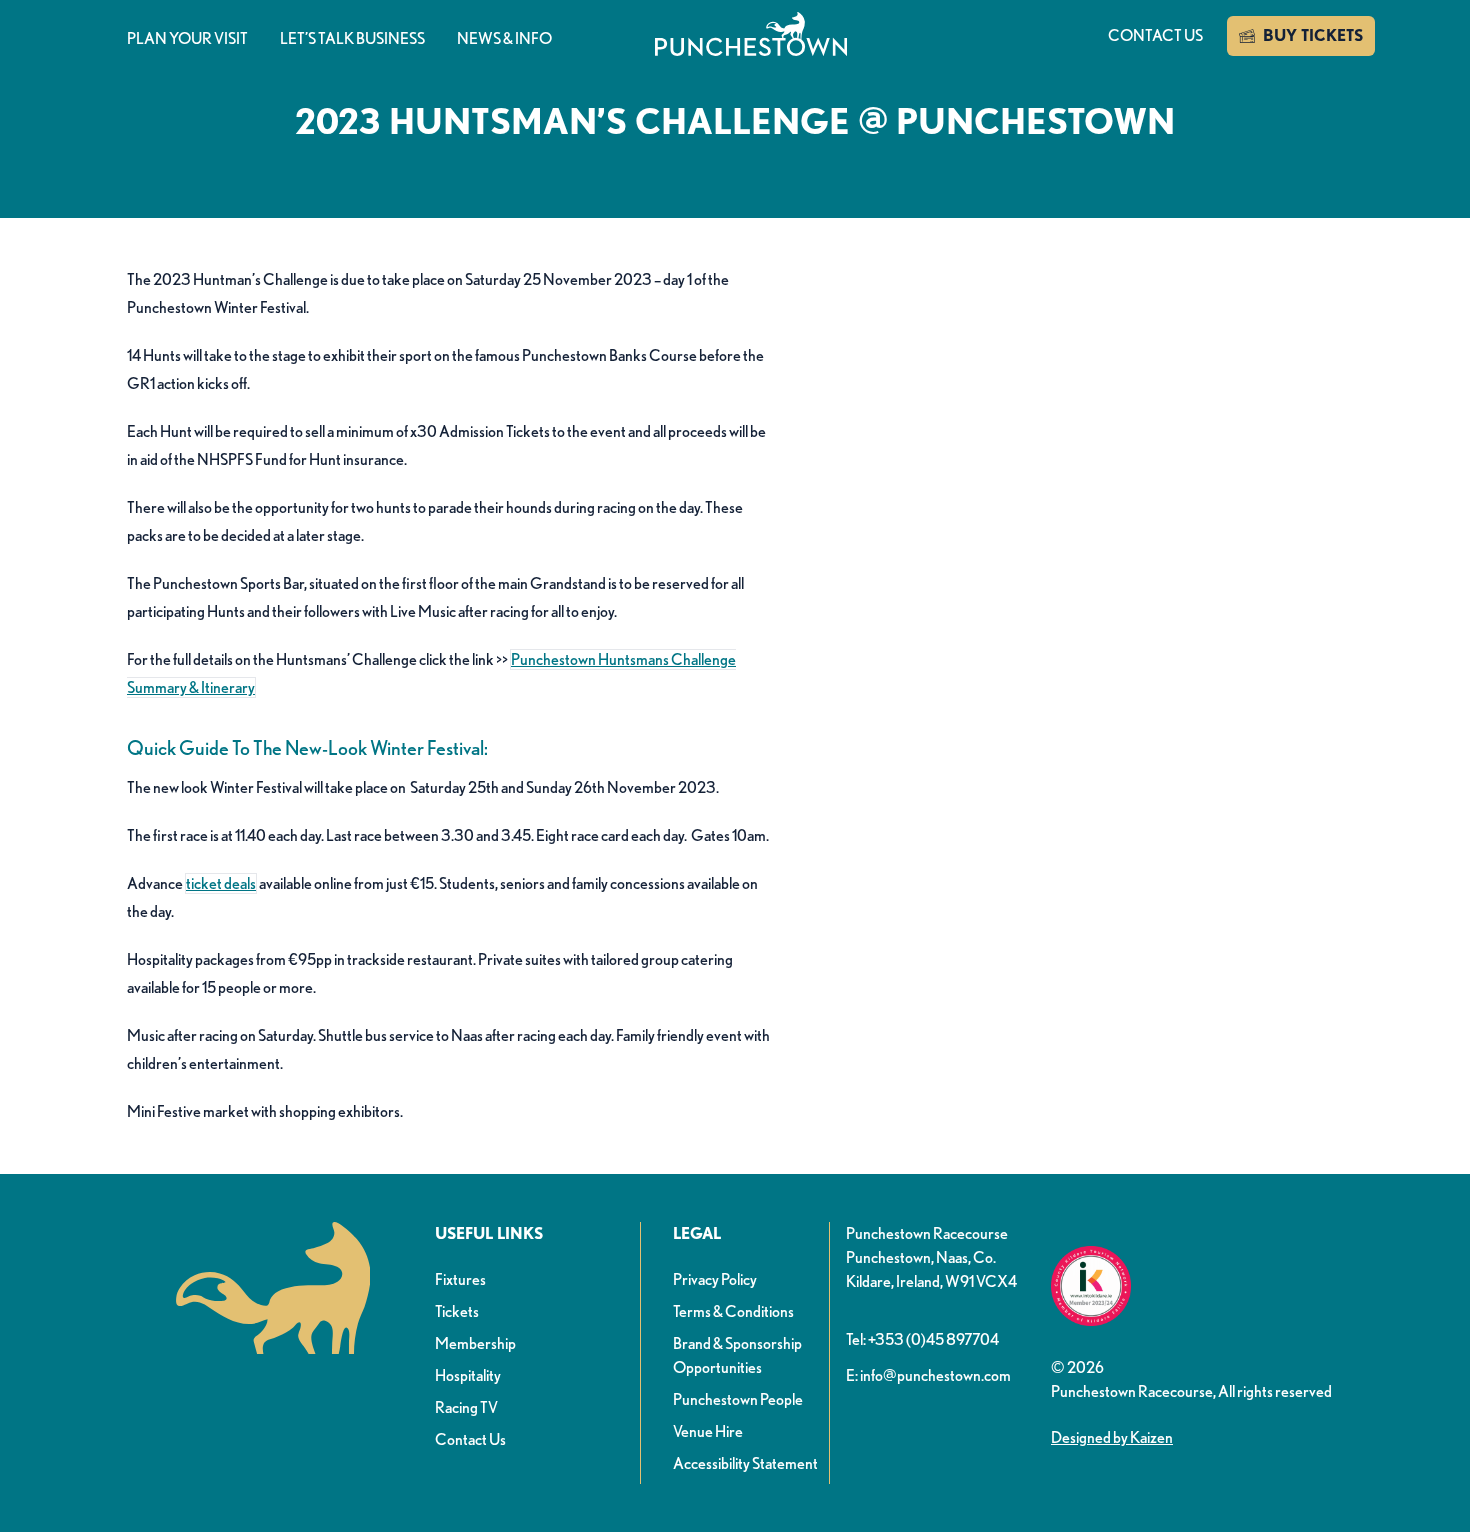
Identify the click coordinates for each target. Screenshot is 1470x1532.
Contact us (1155, 35)
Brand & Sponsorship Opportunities (737, 1355)
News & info (504, 38)
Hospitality (468, 1375)
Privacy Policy (715, 1279)
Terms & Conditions (733, 1311)
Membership (475, 1343)
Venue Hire (708, 1431)
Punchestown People (738, 1399)
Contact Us (470, 1439)
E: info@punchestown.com (928, 1375)
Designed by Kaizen (1112, 1437)
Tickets (457, 1311)
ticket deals (221, 883)
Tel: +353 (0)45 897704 (922, 1339)
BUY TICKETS (1313, 35)
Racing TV (466, 1407)
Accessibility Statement (745, 1463)
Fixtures (460, 1279)
